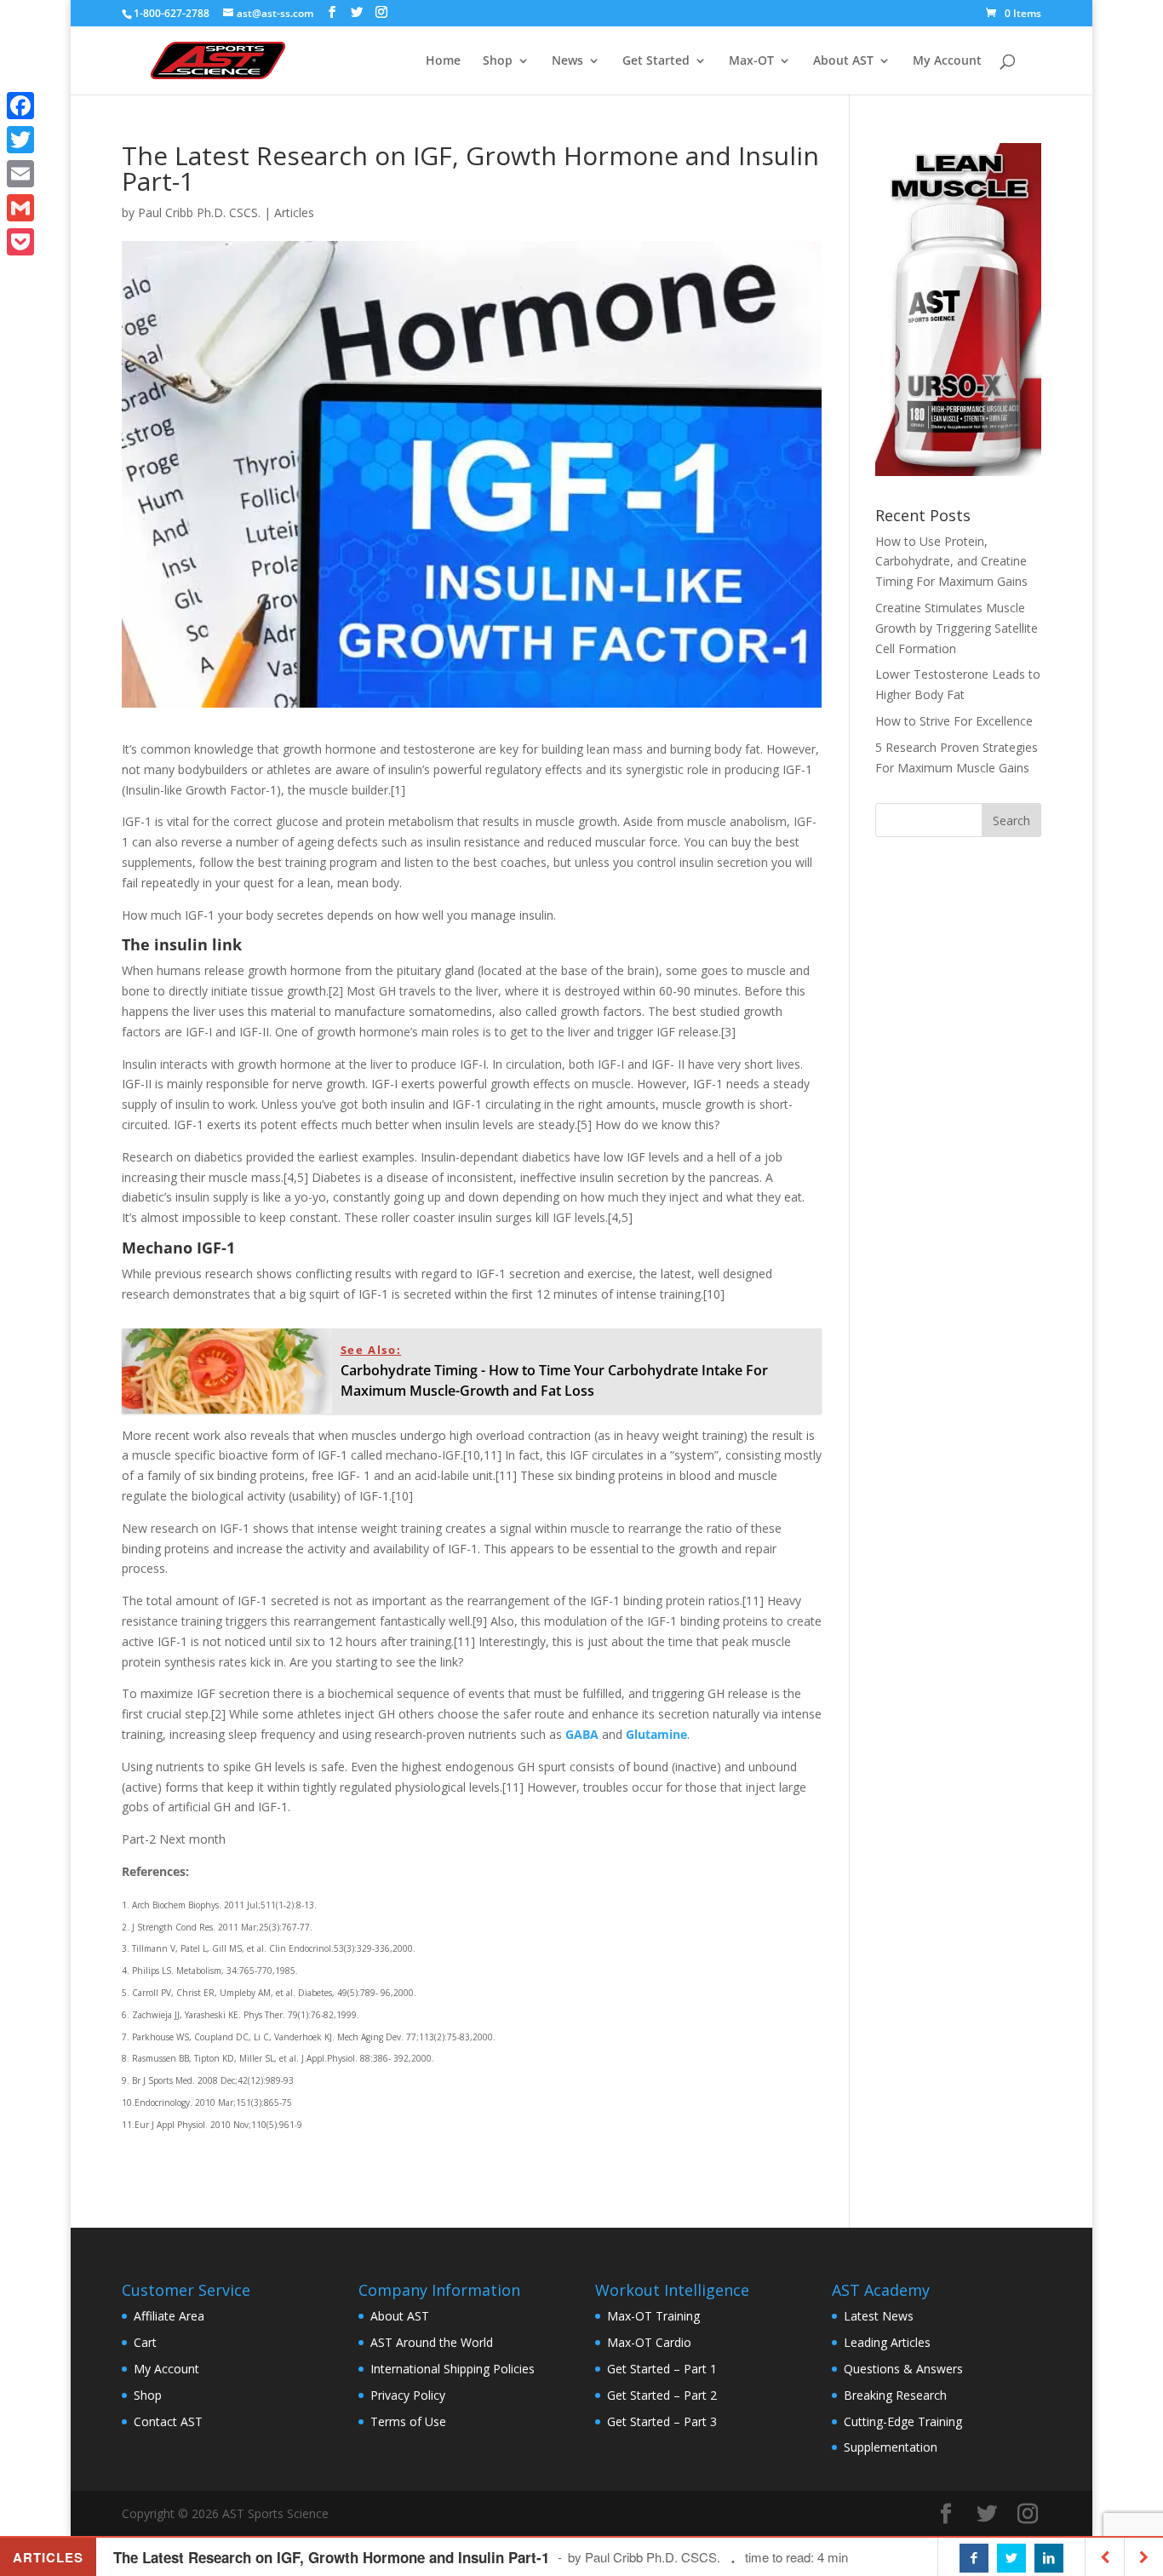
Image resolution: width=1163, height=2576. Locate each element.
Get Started (656, 61)
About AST (843, 61)
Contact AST (168, 2421)
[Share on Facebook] (974, 2558)
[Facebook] (20, 106)
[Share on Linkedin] (1049, 2558)
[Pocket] (20, 242)
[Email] (20, 174)
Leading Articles (887, 2342)
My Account (947, 61)
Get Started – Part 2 (662, 2395)
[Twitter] (20, 140)
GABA (582, 1734)
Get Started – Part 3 (662, 2421)
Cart (145, 2342)
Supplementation (891, 2447)
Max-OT (751, 61)
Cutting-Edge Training (903, 2421)
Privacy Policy (408, 2395)
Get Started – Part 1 (662, 2369)
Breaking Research (895, 2395)
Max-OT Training (653, 2316)
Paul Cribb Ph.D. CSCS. (199, 212)
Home (443, 61)
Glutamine (656, 1734)
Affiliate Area (169, 2316)
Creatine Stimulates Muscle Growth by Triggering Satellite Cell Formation (957, 628)
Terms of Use (408, 2421)
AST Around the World (432, 2342)
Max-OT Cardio (649, 2342)
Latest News (879, 2316)
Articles (294, 212)
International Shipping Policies (453, 2369)
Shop (498, 61)
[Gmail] (20, 208)
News (567, 61)
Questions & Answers (903, 2369)
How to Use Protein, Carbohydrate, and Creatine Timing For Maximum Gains (951, 562)
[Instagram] (381, 12)
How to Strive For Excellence (954, 721)
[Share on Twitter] (1011, 2558)
